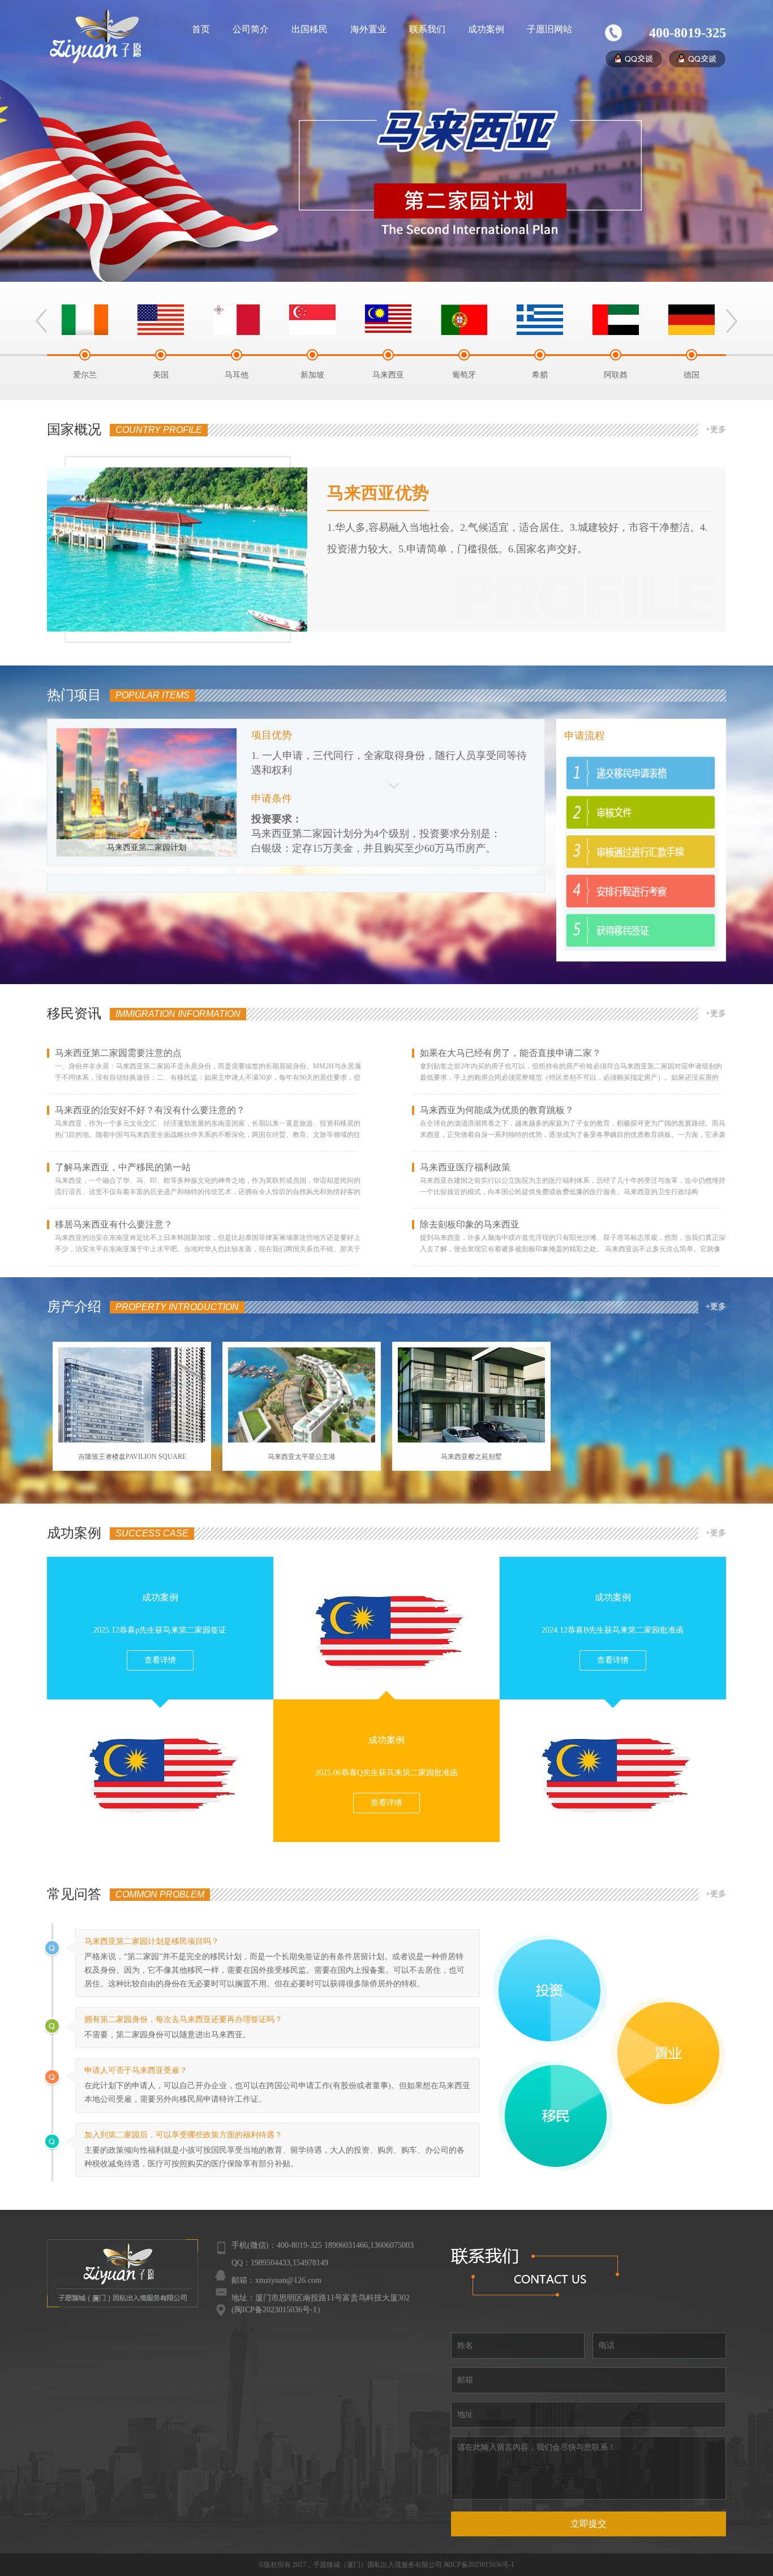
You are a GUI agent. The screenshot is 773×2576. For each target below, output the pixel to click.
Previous (41, 321)
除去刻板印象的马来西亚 (470, 1225)
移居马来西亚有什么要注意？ (114, 1225)
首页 (201, 29)
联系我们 (427, 29)
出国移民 (310, 29)
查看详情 (160, 1660)
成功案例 (486, 29)
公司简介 (251, 29)
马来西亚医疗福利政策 (465, 1167)
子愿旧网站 (549, 29)
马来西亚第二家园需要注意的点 (118, 1053)
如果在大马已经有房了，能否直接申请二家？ (510, 1053)
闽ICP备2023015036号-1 (479, 2565)
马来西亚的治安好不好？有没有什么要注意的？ (150, 1110)
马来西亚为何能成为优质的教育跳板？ (497, 1110)
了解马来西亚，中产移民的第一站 (123, 1167)
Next (732, 321)
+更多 (716, 429)
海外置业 (368, 29)
